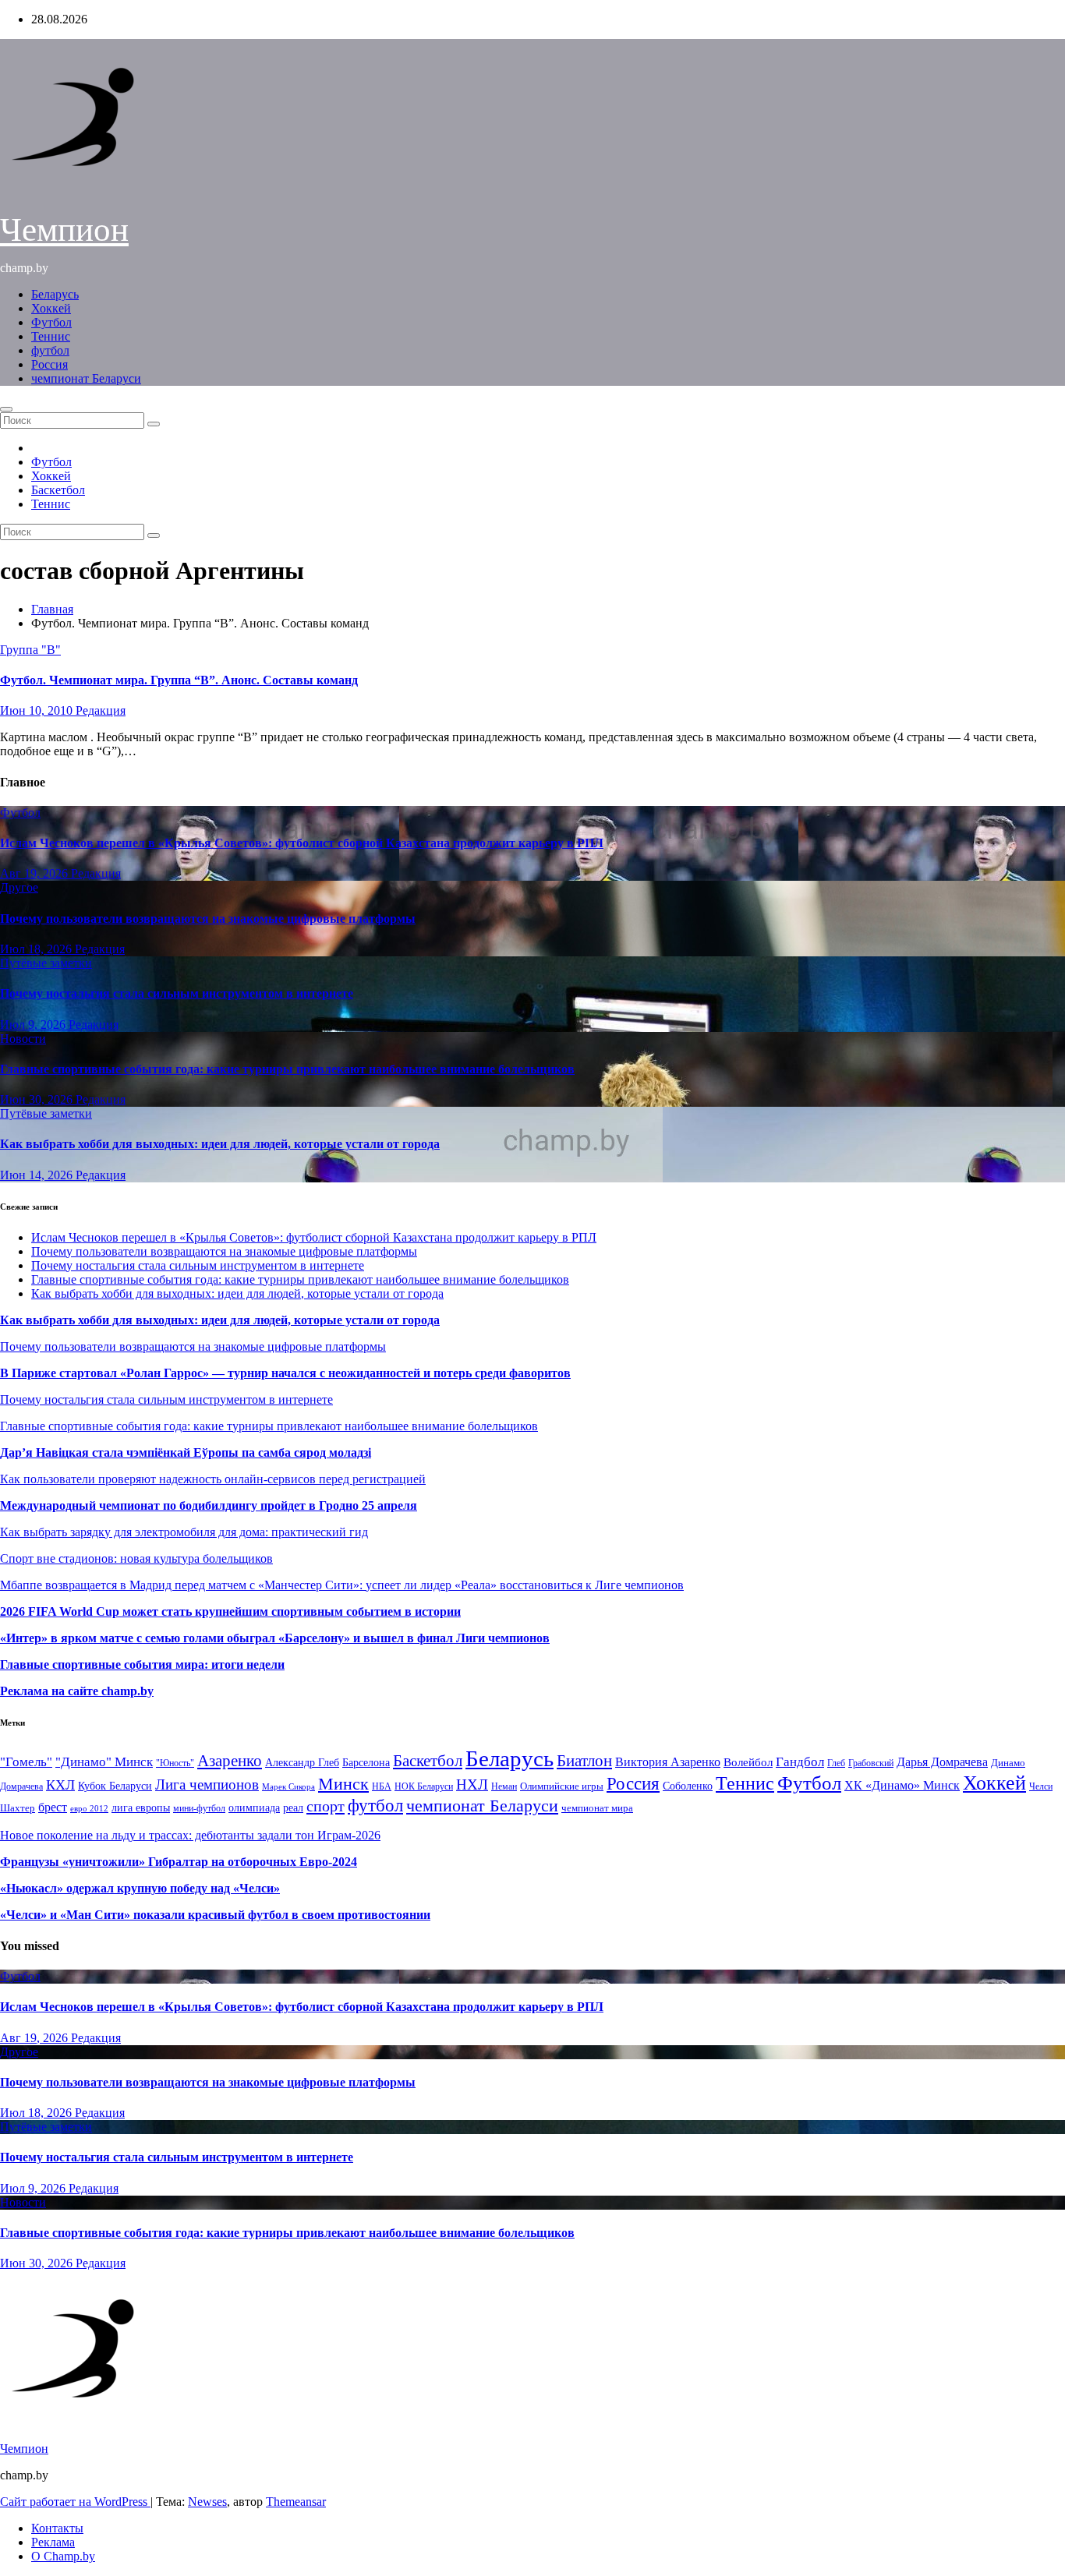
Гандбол (800, 1762)
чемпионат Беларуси (86, 378)
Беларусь (55, 294)
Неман (504, 1787)
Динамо (1008, 1763)
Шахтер (18, 1808)
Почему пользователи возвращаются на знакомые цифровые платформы (208, 919)
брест (53, 1807)
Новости (23, 1039)
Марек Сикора (288, 1786)
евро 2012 (89, 1809)
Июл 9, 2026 (34, 1025)
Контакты (57, 2528)
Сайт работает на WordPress (75, 2502)
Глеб (836, 1763)
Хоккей (51, 308)
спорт (326, 1806)
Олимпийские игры (562, 1786)
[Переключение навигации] (6, 409)
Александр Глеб (302, 1763)
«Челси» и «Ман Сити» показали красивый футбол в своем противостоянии (215, 1915)
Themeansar (296, 2502)
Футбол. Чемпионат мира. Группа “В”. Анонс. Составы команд (179, 680)
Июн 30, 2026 (38, 1099)
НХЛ (472, 1784)
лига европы (141, 1808)
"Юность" (175, 1763)
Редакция (101, 710)
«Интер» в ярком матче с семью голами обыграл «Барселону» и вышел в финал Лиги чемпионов (275, 1638)
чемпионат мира (597, 1808)
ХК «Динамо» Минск (902, 1785)
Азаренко (230, 1761)
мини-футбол (199, 1808)
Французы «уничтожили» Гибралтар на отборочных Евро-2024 (179, 1862)
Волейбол (748, 1762)
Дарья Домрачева (942, 1762)
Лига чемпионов (207, 1784)
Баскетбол (58, 490)
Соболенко (688, 1786)
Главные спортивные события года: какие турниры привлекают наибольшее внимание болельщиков (287, 1069)
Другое (19, 887)
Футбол (51, 322)
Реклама (53, 2542)
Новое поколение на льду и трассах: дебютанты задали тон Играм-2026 (190, 1835)
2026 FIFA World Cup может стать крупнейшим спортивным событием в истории (230, 1611)
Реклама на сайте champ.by (77, 1691)
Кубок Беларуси (115, 1786)
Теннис (51, 336)
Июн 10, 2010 (38, 710)
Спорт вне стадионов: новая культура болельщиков (136, 1558)
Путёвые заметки (46, 963)
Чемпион (64, 230)
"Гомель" (26, 1762)
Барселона (366, 1763)
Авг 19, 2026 (35, 873)
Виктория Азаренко (668, 1762)
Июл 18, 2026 (37, 949)
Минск (343, 1784)
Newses (207, 2502)
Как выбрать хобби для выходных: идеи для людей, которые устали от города (220, 1144)
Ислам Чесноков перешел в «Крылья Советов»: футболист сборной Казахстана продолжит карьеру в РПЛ (302, 843)
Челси (1041, 1786)
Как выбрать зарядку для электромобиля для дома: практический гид (184, 1532)
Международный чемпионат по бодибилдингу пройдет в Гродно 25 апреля (209, 1505)
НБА (382, 1786)
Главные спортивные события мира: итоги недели (142, 1664)
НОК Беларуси (424, 1787)
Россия (50, 364)
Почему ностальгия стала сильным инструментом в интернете (177, 993)
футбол (50, 350)
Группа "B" (30, 650)
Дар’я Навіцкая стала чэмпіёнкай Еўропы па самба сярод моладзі (186, 1452)
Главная (52, 609)
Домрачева (21, 1786)
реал (293, 1808)
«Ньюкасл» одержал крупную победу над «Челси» (140, 1888)
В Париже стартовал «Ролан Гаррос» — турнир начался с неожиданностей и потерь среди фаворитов (285, 1373)
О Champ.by (63, 2556)
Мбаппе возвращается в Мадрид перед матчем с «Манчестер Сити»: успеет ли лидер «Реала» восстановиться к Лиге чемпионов (342, 1585)
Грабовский (871, 1763)
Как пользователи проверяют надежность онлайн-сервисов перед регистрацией (213, 1479)
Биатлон (584, 1761)
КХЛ (60, 1785)
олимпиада (254, 1807)
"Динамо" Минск (104, 1762)
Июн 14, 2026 (38, 1175)
